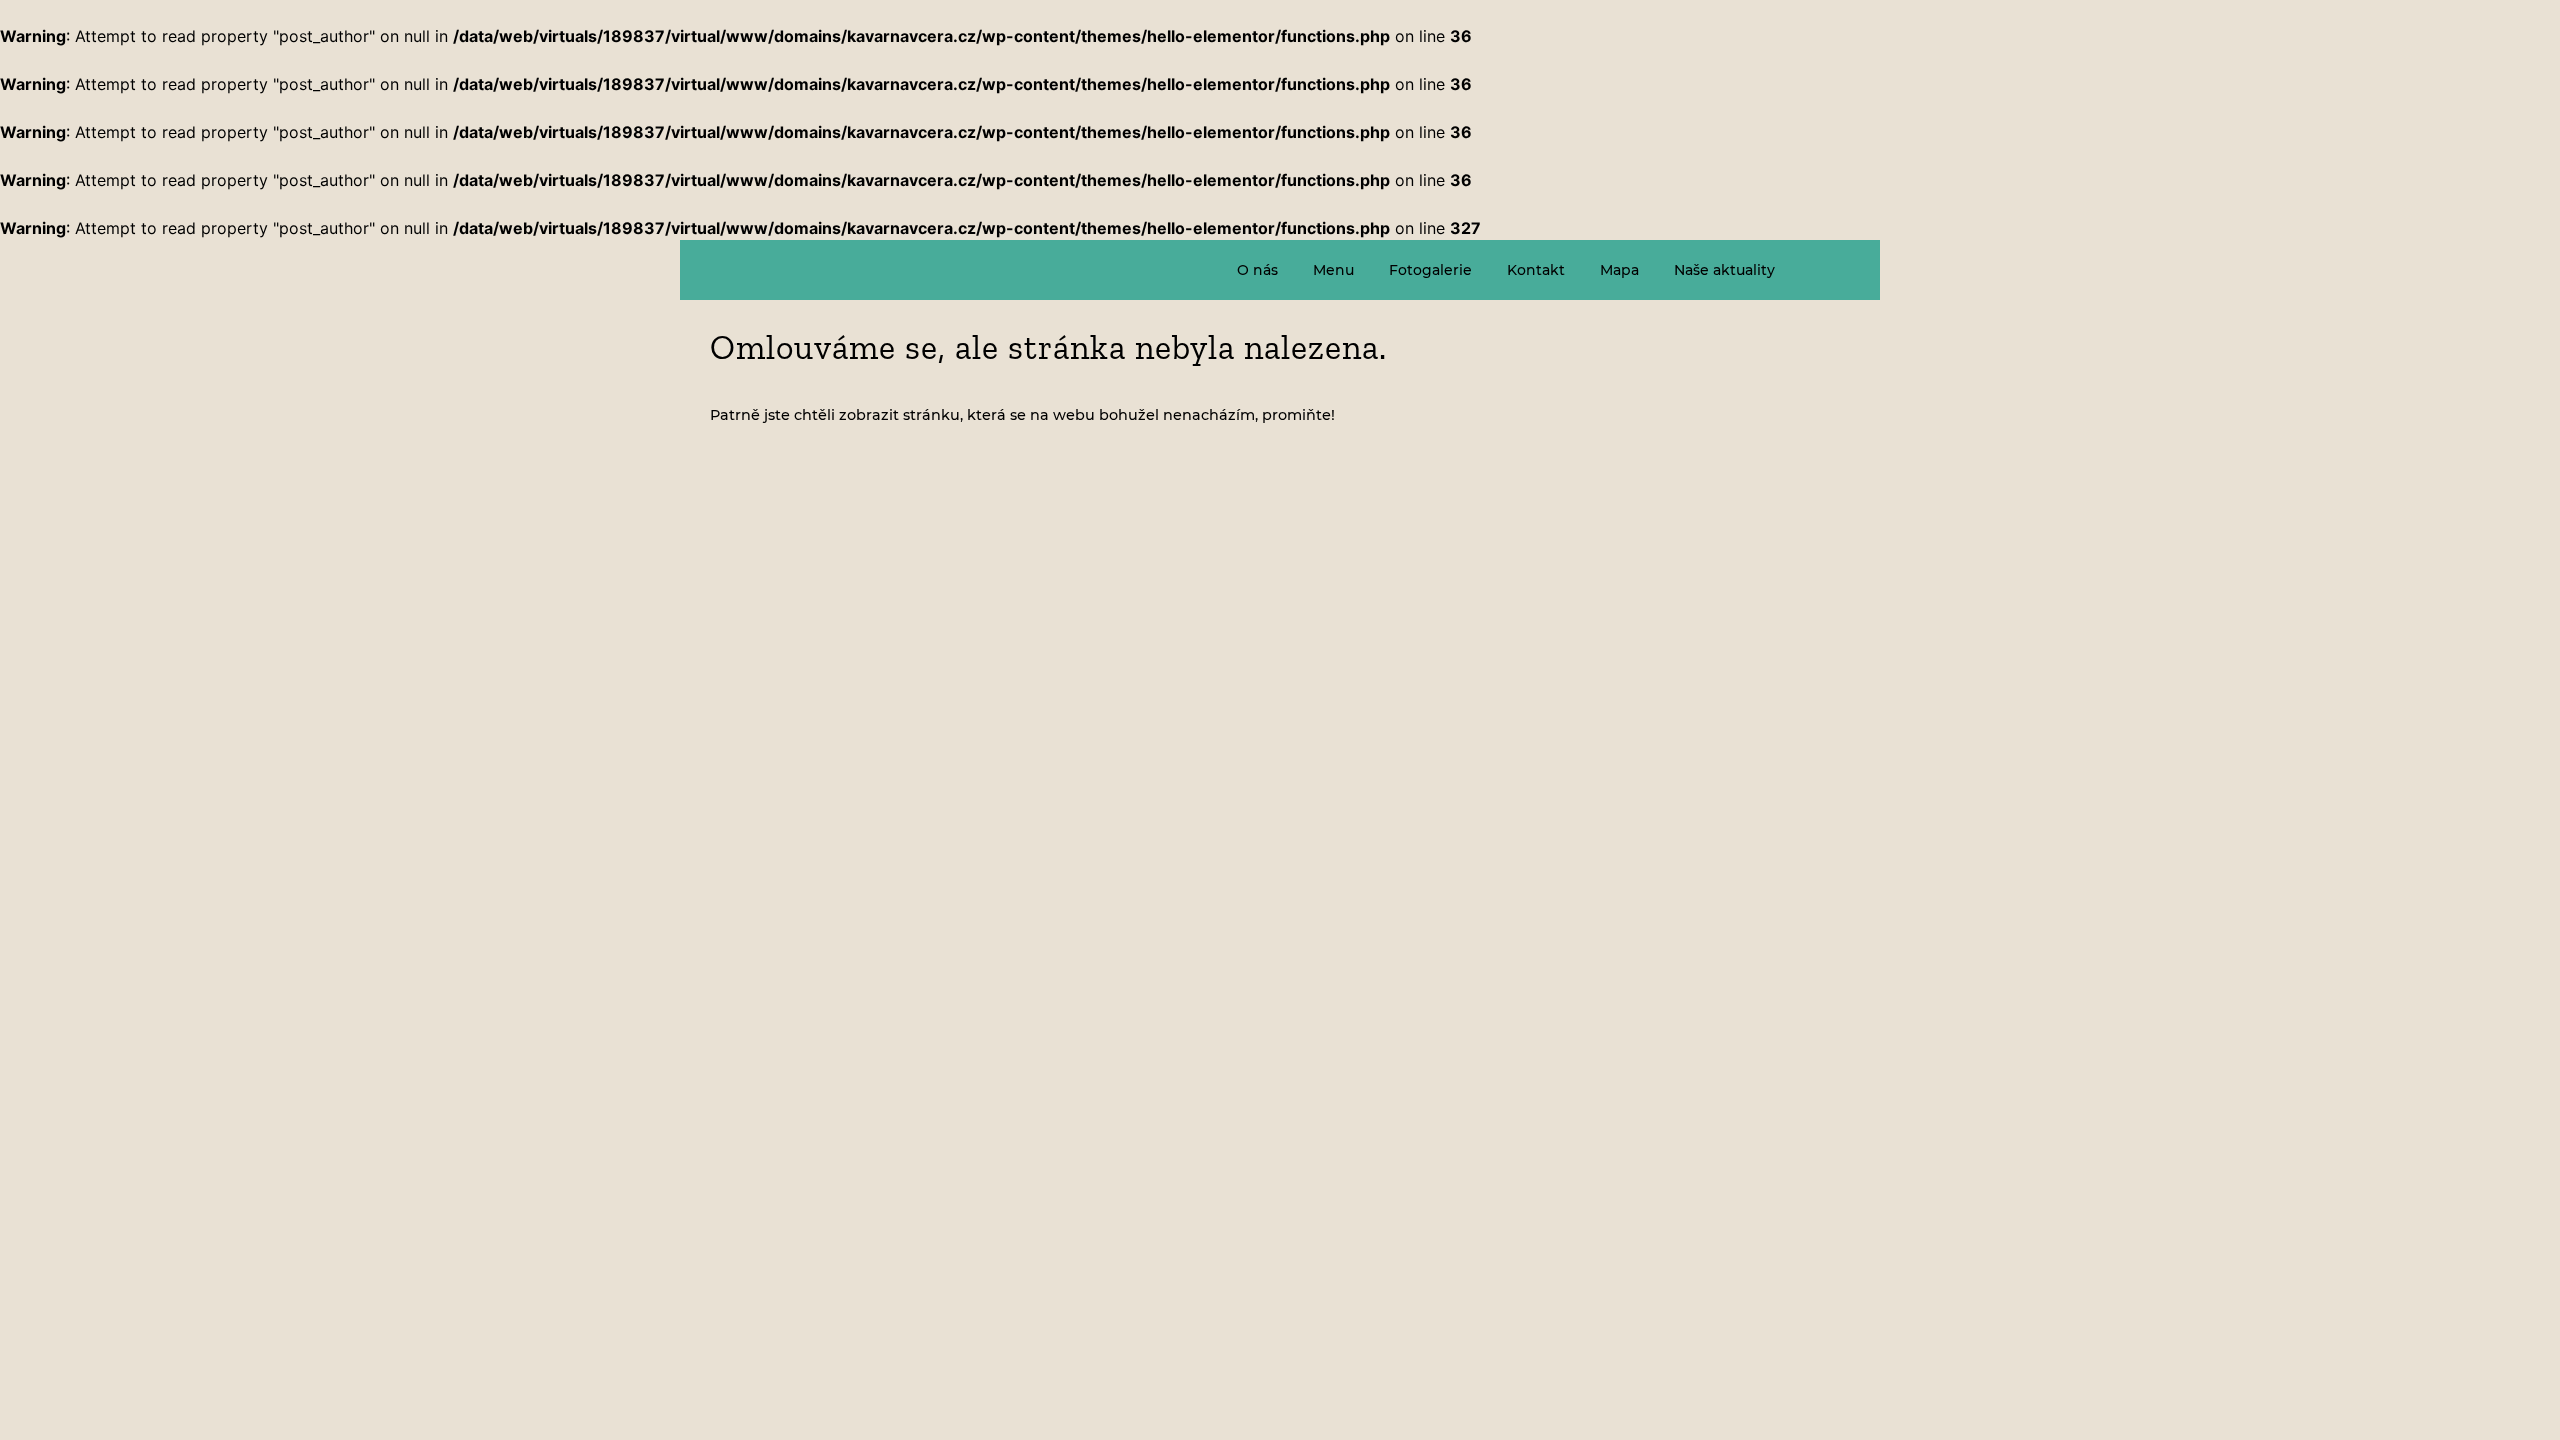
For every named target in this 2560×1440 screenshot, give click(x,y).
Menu (1333, 270)
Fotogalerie (1430, 270)
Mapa (1619, 270)
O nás (1257, 270)
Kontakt (1536, 270)
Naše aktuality (1724, 270)
